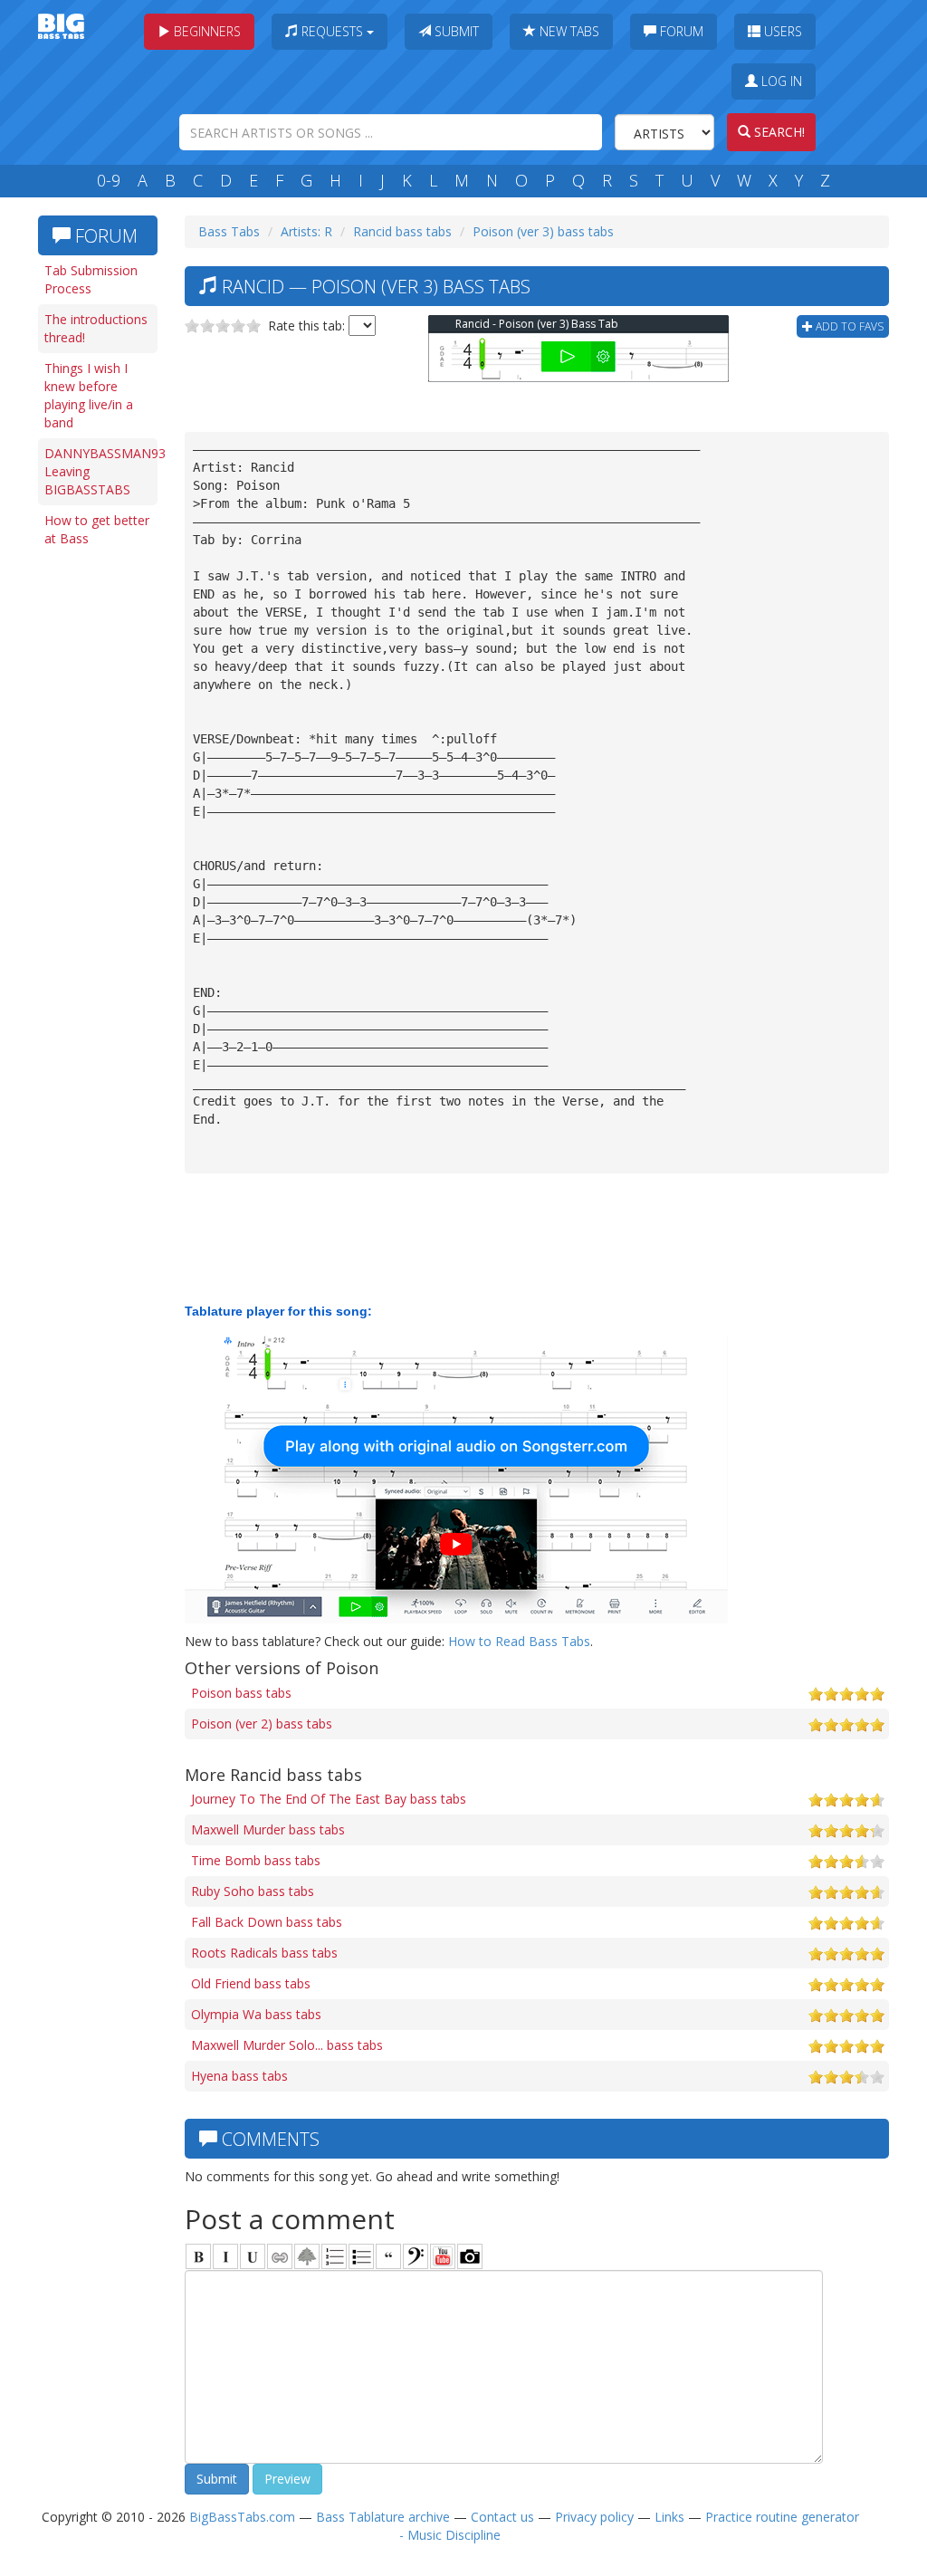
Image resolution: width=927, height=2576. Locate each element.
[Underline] (253, 2256)
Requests (332, 31)
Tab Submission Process (91, 279)
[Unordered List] (361, 2256)
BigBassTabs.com (242, 2517)
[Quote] (388, 2256)
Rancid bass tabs (402, 231)
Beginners (205, 31)
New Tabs (568, 31)
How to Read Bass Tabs (519, 1641)
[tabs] (416, 2256)
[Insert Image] (307, 2256)
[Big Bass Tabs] (61, 25)
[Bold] (198, 2256)
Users (781, 31)
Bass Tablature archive (383, 2517)
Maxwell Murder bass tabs (268, 1829)
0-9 (109, 180)
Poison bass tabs (241, 1693)
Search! (778, 132)
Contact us (502, 2517)
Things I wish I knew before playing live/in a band (89, 395)
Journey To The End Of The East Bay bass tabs (329, 1799)
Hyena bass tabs (239, 2076)
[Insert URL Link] (280, 2256)
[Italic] (225, 2256)
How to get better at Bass (97, 529)
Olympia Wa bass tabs (256, 2014)
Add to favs (848, 326)
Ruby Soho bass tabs (253, 1891)
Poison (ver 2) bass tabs (262, 1724)
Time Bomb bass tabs (256, 1860)
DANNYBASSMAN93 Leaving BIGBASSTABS (101, 471)
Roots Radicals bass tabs (264, 1953)
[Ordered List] (334, 2256)
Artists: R (306, 231)
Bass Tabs (229, 231)
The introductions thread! (96, 328)
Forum (680, 31)
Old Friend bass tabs (251, 1983)
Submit (455, 31)
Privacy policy (594, 2517)
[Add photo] (470, 2256)
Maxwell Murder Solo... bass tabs (287, 2045)
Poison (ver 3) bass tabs (543, 231)
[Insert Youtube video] (443, 2256)
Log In (780, 81)
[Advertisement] (101, 835)
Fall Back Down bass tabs (267, 1922)
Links (669, 2517)
